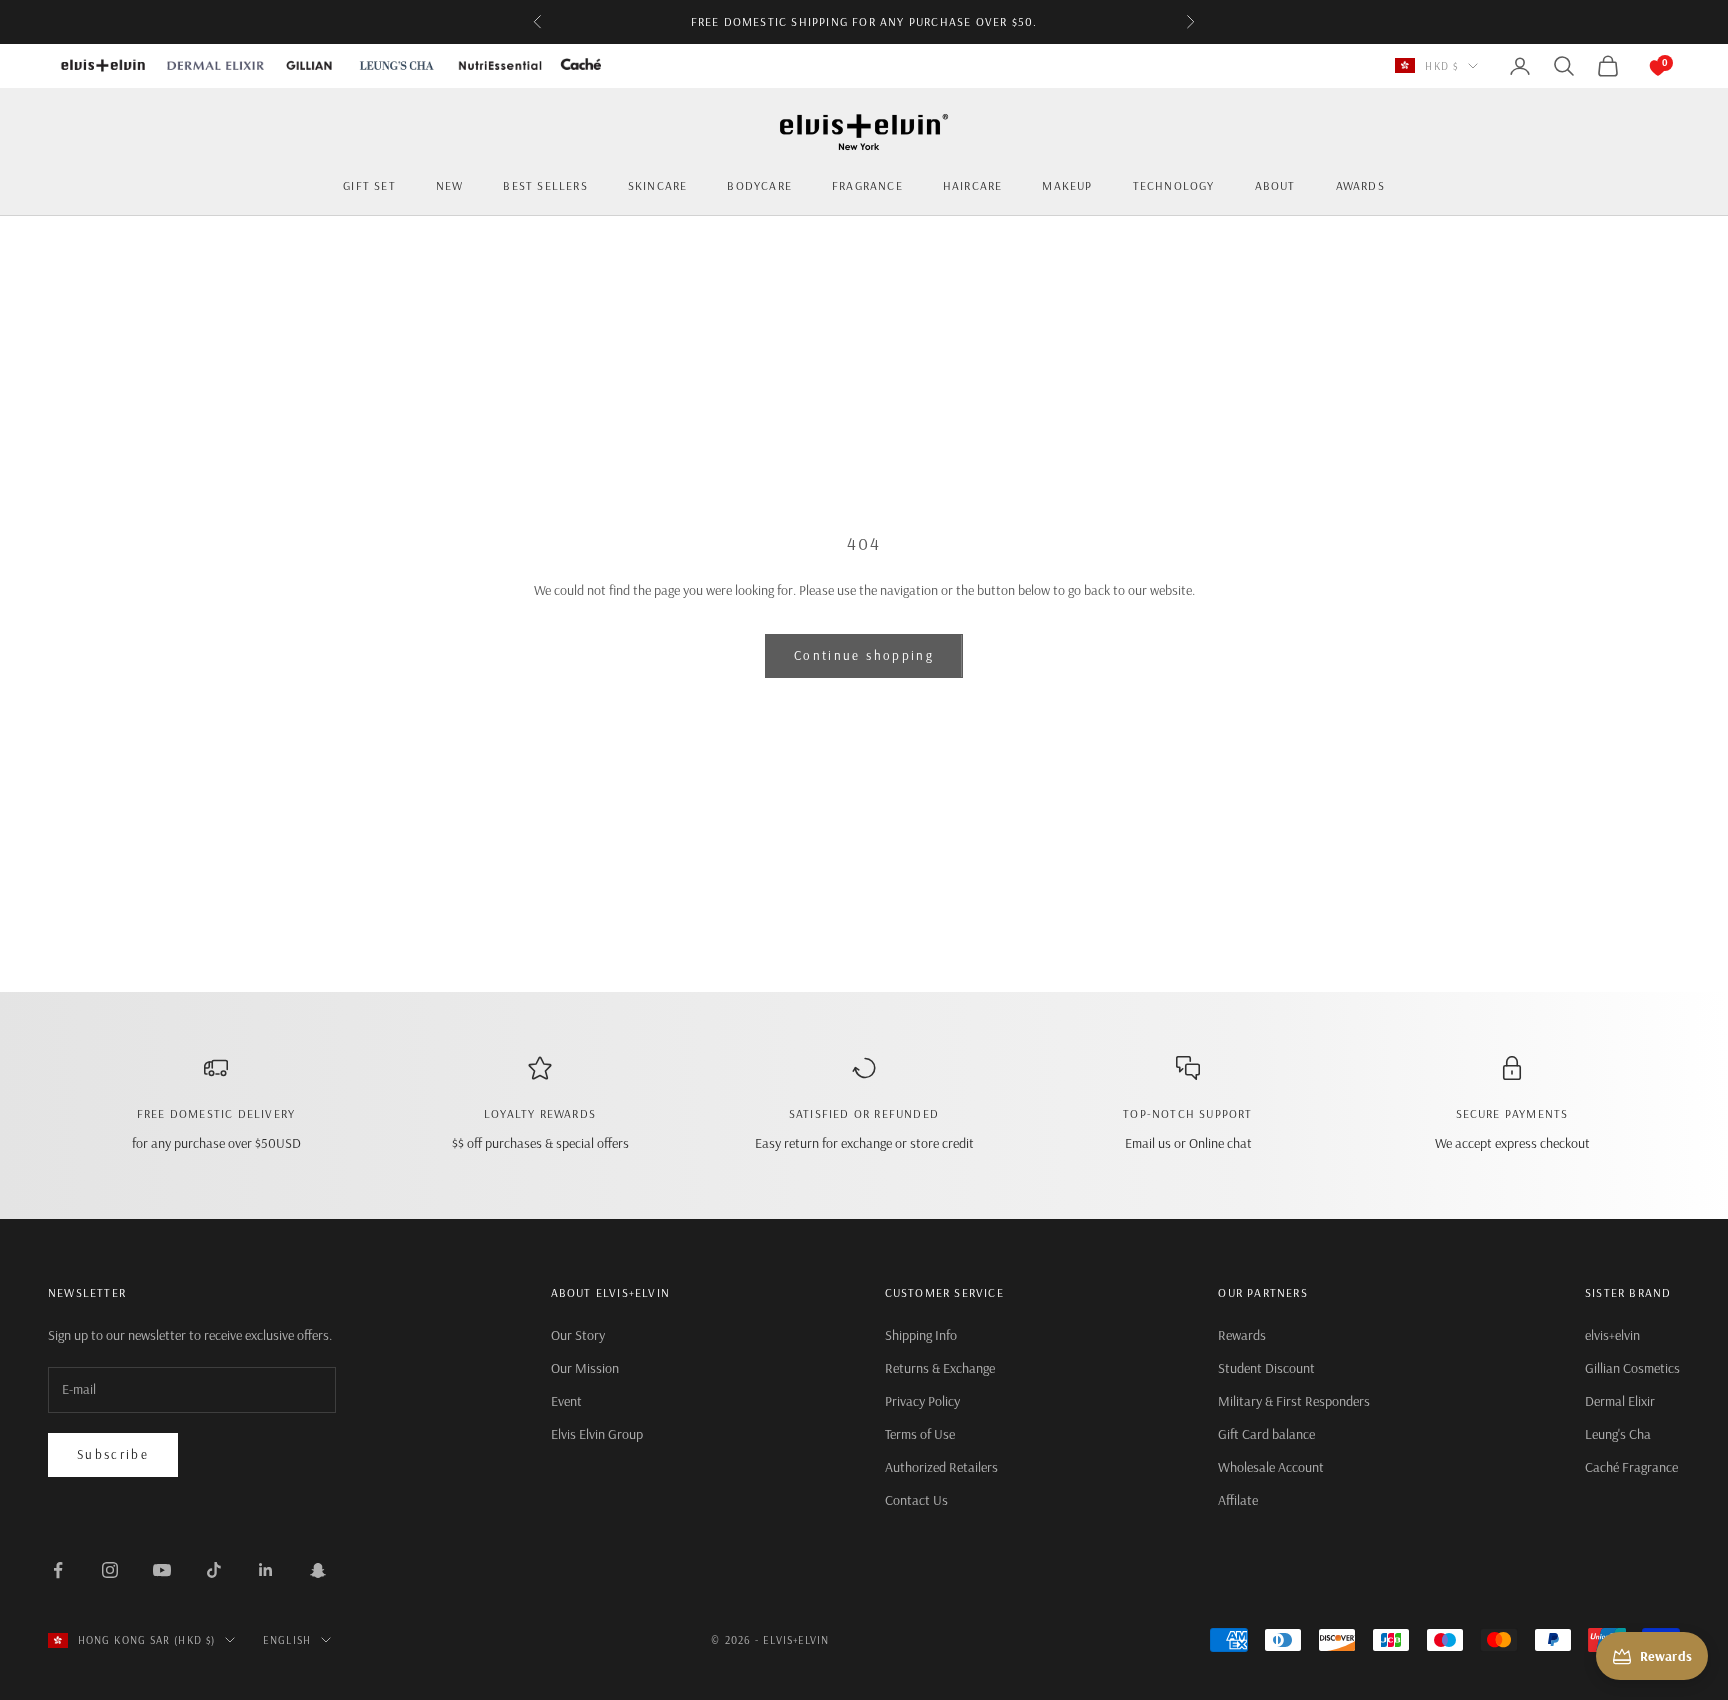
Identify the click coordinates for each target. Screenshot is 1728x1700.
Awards (1360, 185)
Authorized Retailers (941, 1467)
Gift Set (369, 185)
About (1275, 185)
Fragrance (867, 185)
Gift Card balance (1266, 1434)
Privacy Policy (922, 1401)
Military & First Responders (1294, 1401)
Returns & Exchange (940, 1368)
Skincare (658, 185)
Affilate (1238, 1500)
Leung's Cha (1618, 1434)
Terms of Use (920, 1434)
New (450, 185)
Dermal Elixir (1620, 1401)
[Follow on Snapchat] (318, 1570)
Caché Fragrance (1631, 1467)
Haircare (973, 185)
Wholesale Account (1271, 1467)
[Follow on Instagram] (110, 1570)
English (287, 1640)
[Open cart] (1638, 66)
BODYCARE (759, 185)
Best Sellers (545, 185)
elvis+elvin (1612, 1335)
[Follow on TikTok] (214, 1570)
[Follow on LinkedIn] (266, 1570)
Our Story (578, 1335)
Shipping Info (921, 1335)
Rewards (1242, 1335)
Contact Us (916, 1500)
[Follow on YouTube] (162, 1570)
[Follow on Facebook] (58, 1570)
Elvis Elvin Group (597, 1434)
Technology (1174, 185)
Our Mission (585, 1368)
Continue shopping (864, 655)
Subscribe (113, 1454)
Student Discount (1266, 1368)
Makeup (1067, 185)
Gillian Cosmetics (1632, 1368)
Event (566, 1401)
